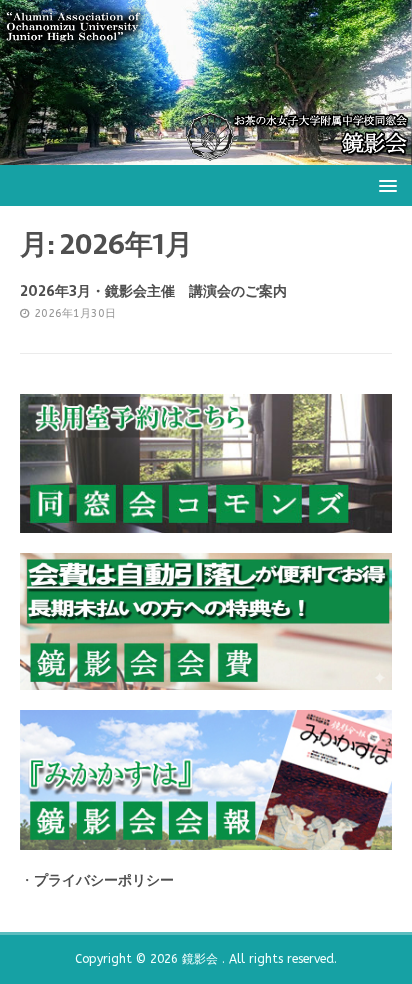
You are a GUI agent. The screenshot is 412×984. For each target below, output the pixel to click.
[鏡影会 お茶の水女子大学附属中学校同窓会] (206, 152)
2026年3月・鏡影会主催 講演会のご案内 (153, 291)
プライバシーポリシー (104, 880)
